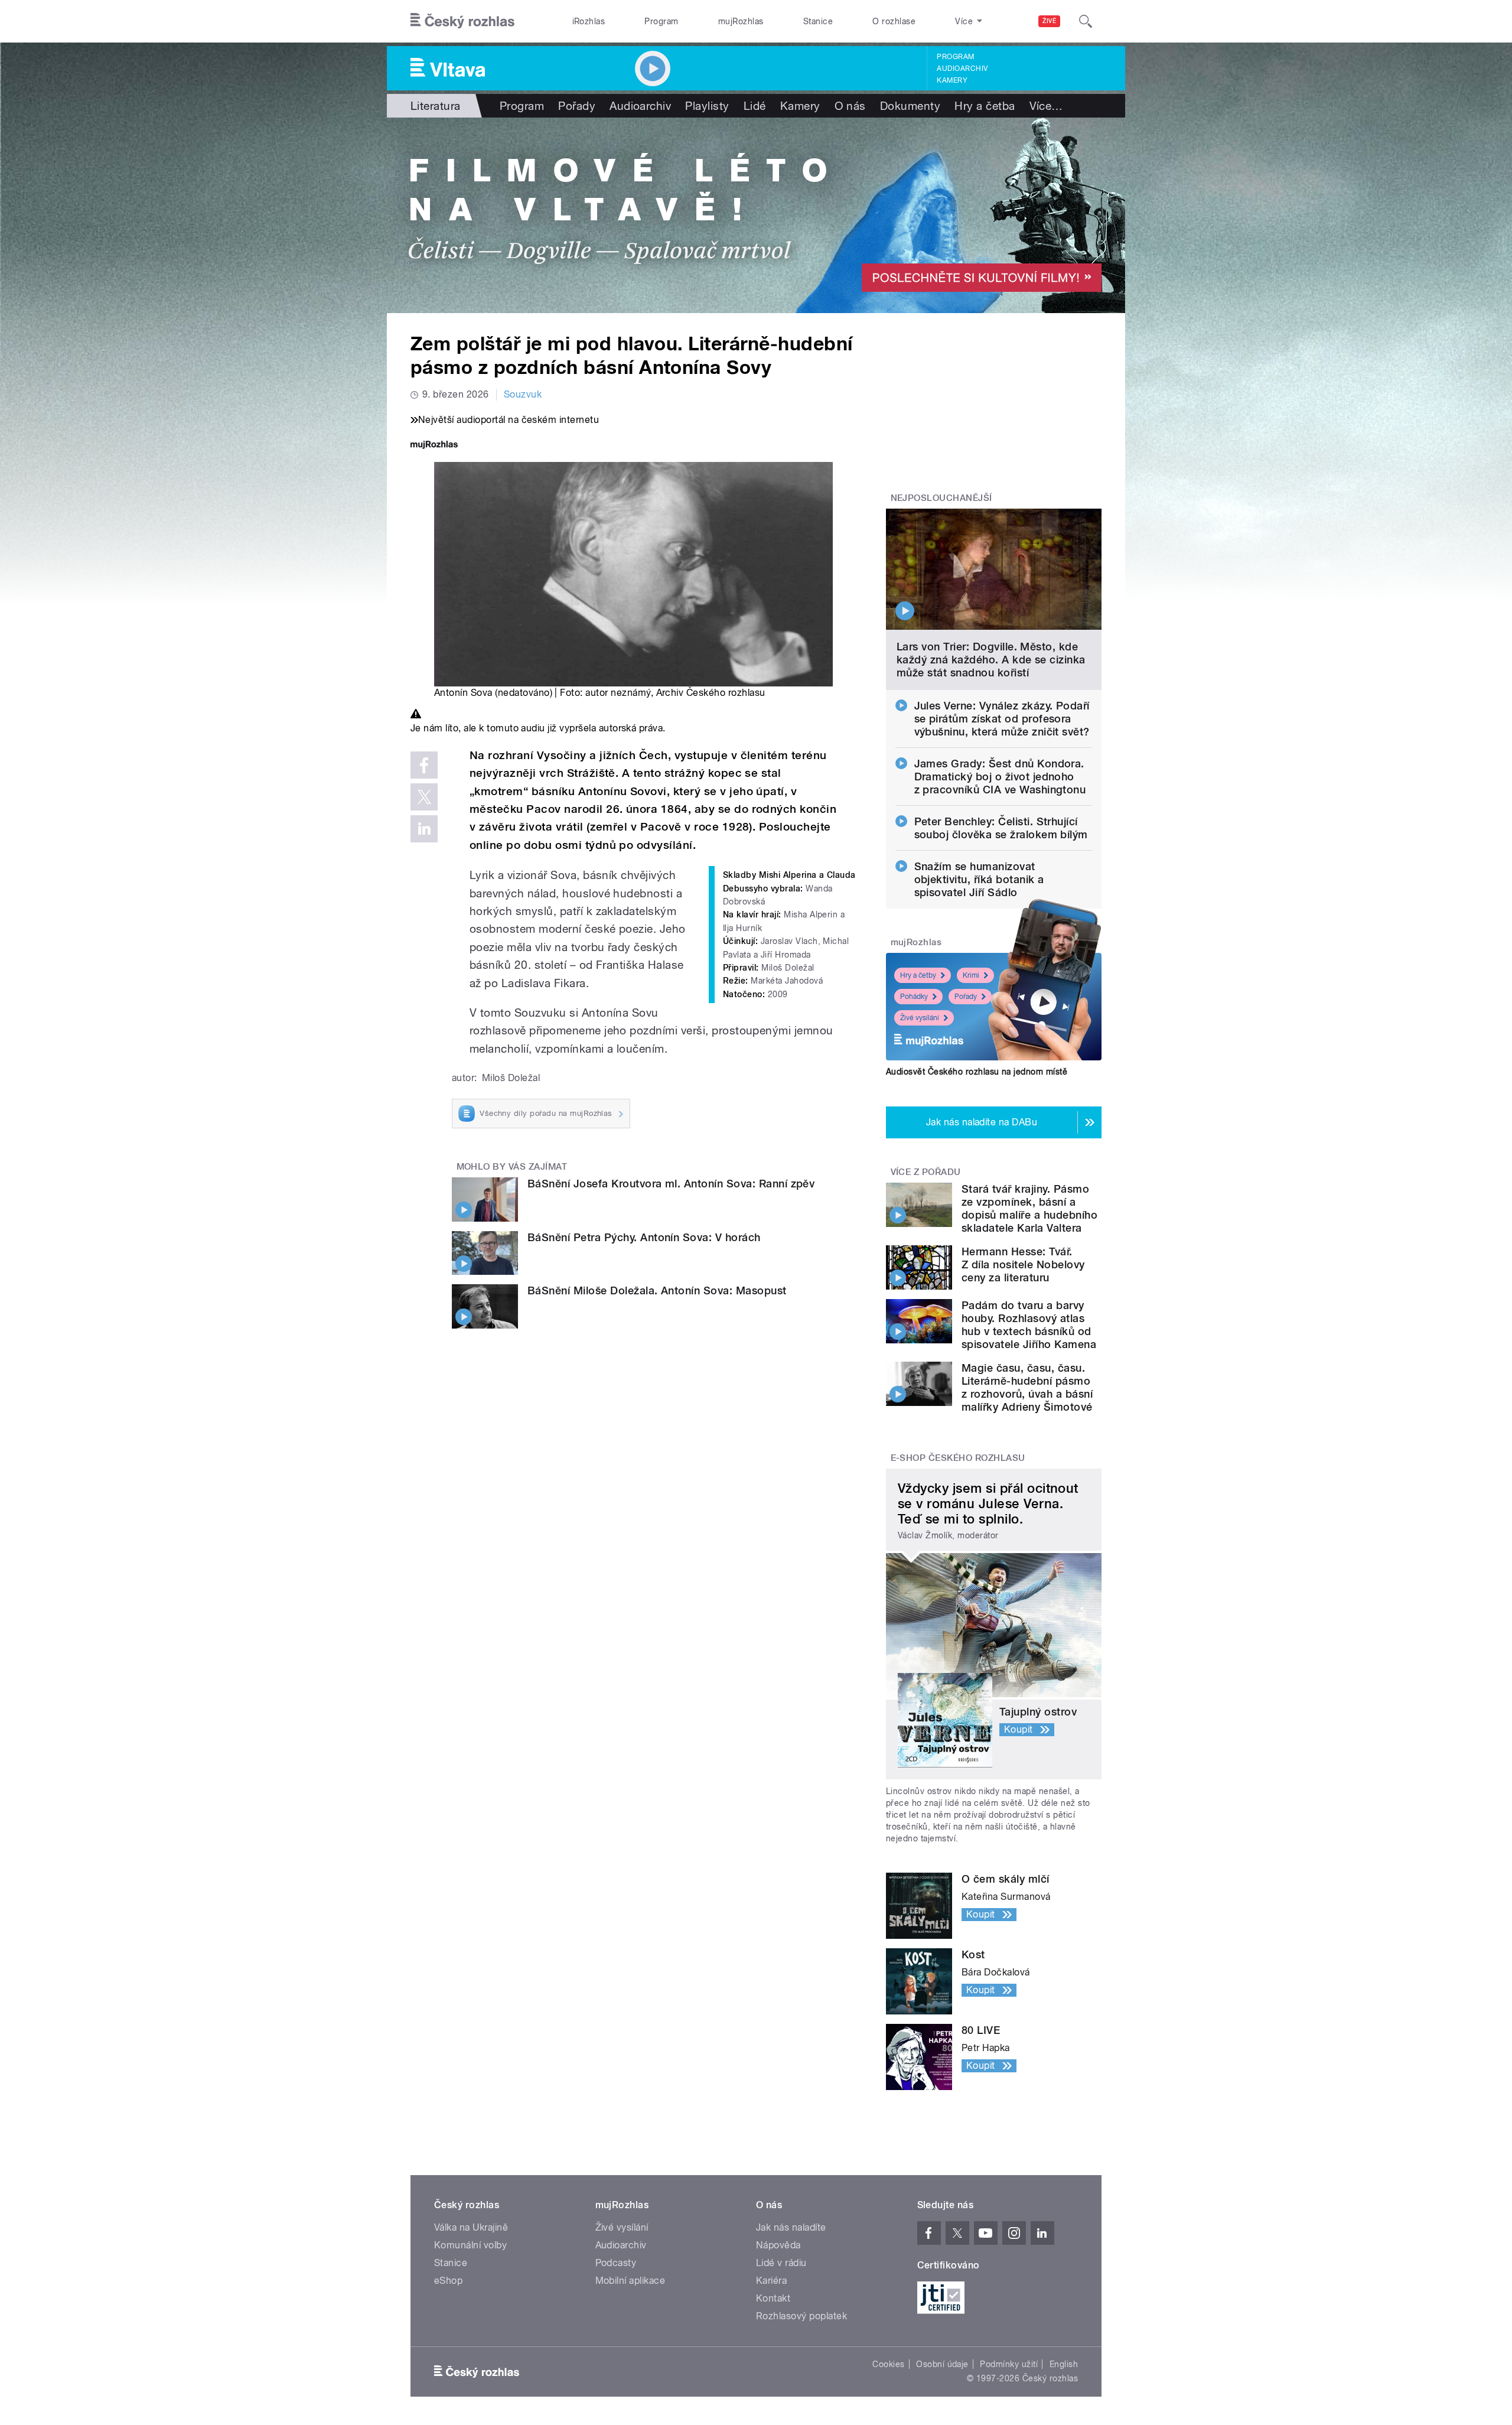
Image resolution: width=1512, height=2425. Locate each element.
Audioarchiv (962, 69)
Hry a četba (985, 106)
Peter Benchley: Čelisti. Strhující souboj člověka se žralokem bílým (1001, 828)
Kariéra (771, 2281)
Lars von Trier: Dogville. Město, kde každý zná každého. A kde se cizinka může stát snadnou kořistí (991, 660)
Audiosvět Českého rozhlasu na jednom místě (977, 1072)
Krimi (971, 975)
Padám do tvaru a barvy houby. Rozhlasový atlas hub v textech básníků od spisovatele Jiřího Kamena (1029, 1325)
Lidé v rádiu (781, 2263)
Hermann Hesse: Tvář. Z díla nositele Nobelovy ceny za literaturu (1023, 1264)
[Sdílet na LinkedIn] (424, 829)
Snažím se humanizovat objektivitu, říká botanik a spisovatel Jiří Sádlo (979, 879)
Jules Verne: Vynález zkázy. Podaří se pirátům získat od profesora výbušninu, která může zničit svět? (1002, 719)
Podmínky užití (1009, 2364)
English (1064, 2364)
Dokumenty (910, 106)
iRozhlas (589, 21)
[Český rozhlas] (462, 21)
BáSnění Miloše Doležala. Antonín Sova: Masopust (657, 1290)
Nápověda (778, 2245)
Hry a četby (918, 975)
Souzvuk (523, 394)
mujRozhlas (741, 21)
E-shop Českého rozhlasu (958, 1458)
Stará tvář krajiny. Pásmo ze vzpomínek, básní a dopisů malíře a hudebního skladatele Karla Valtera (1029, 1208)
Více (1046, 106)
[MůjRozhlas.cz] (434, 446)
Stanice (818, 21)
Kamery (952, 80)
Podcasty (616, 2263)
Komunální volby (470, 2245)
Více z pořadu (926, 1172)
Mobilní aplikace (630, 2281)
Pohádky (914, 997)
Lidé (755, 106)
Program (661, 21)
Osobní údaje (942, 2364)
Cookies (888, 2364)
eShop (448, 2281)
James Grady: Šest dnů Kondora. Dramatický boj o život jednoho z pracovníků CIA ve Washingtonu (1000, 777)
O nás (850, 106)
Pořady (577, 106)
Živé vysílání (920, 1018)
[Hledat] (1086, 21)
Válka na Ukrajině (471, 2227)
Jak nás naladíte (791, 2227)
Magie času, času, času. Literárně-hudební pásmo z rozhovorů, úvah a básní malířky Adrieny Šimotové (1027, 1387)
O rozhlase (894, 21)
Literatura (436, 106)
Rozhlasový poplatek (801, 2316)
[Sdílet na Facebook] (424, 765)
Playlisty (707, 106)
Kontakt (773, 2298)
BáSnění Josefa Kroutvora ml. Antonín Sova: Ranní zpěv (671, 1184)
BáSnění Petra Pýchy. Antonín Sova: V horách (644, 1237)
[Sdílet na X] (424, 797)
